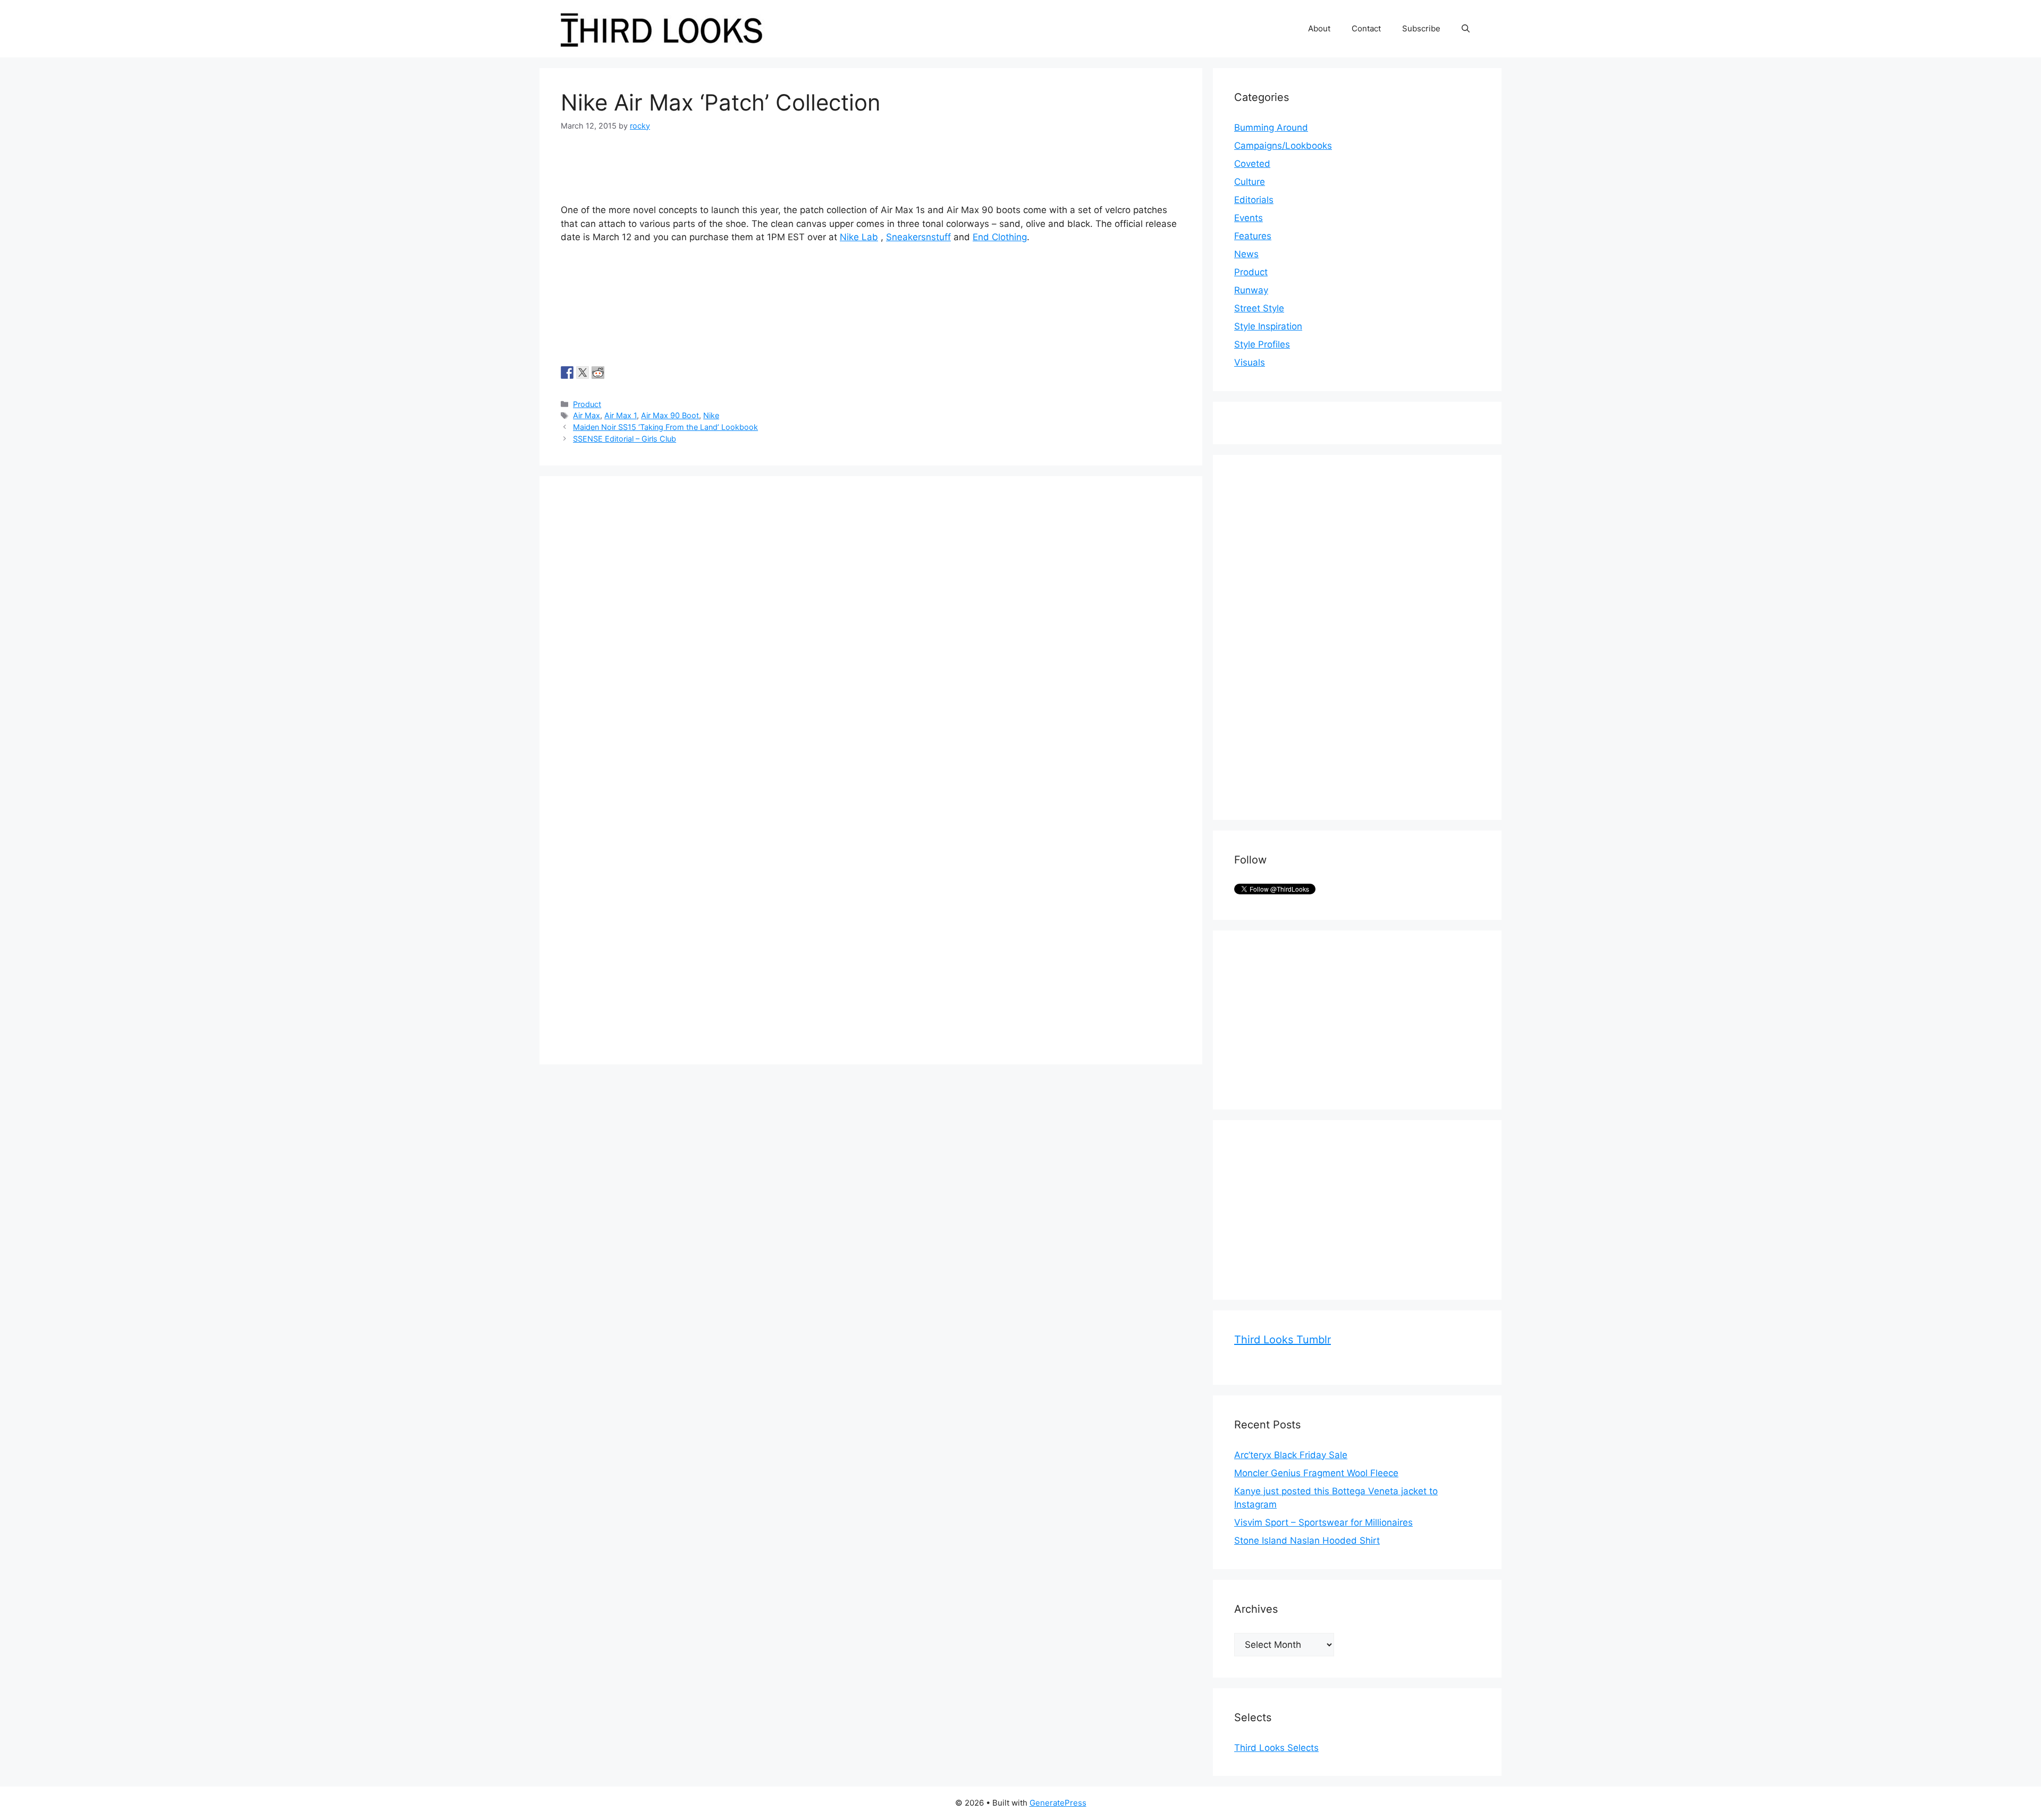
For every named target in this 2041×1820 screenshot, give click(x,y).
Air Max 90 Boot (670, 415)
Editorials (1254, 200)
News (1246, 254)
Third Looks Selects (1276, 1748)
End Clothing (1000, 237)
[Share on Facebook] (567, 373)
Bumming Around (1271, 128)
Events (1249, 218)
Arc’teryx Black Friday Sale (1291, 1455)
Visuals (1250, 362)
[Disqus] (871, 630)
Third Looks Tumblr (1283, 1340)
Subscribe (1421, 28)
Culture (1250, 182)
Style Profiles (1262, 344)
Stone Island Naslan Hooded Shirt (1307, 1540)
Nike (711, 415)
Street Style (1259, 308)
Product (587, 404)
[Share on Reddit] (598, 373)
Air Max (587, 415)
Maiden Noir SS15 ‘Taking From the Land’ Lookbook (665, 427)
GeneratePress (1058, 1803)
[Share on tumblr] (613, 373)
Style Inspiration (1268, 326)
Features (1253, 236)
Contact (1366, 28)
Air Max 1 (621, 415)
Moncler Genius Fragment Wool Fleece (1316, 1473)
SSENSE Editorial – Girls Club (625, 439)
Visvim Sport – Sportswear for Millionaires (1323, 1522)
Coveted (1252, 164)
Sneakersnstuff (918, 237)
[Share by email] (629, 373)
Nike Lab (859, 237)
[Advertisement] (1314, 636)
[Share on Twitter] (583, 373)
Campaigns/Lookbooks (1283, 146)
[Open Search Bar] (1466, 29)
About (1319, 28)
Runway (1251, 290)
